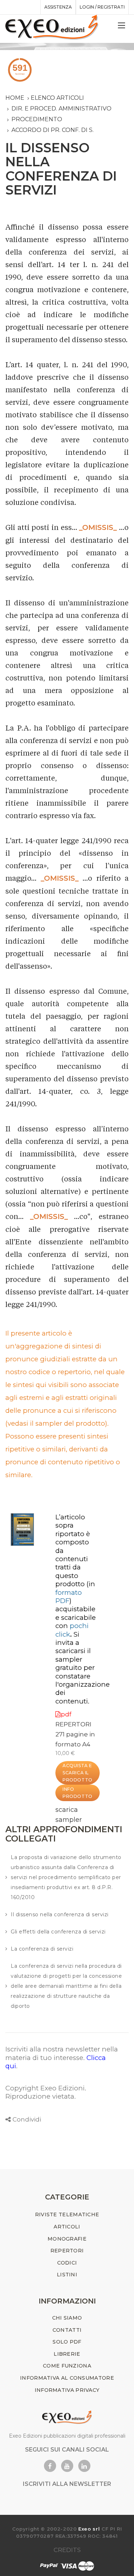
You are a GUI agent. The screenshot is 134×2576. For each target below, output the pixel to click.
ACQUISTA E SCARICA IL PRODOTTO (78, 1773)
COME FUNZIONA (67, 2366)
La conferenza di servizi (42, 1949)
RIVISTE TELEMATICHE (67, 2214)
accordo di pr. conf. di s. (53, 130)
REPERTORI (73, 1724)
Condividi (27, 2119)
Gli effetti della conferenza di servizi (58, 1932)
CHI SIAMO (67, 2318)
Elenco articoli (57, 98)
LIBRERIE (67, 2354)
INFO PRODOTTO (78, 1793)
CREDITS (67, 2550)
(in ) (75, 1592)
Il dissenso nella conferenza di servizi (60, 1914)
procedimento (37, 119)
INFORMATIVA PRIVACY (67, 2390)
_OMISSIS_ (98, 527)
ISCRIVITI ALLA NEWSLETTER (67, 2484)
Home (15, 98)
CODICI (67, 2263)
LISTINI (67, 2275)
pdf (66, 1714)
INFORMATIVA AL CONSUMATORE (67, 2378)
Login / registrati (102, 7)
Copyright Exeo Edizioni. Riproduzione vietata (46, 2092)
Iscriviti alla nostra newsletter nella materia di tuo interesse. (62, 2053)
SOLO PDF (67, 2342)
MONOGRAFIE (67, 2239)
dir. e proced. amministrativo (61, 109)
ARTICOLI (67, 2227)
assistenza (58, 7)
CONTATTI (67, 2330)
